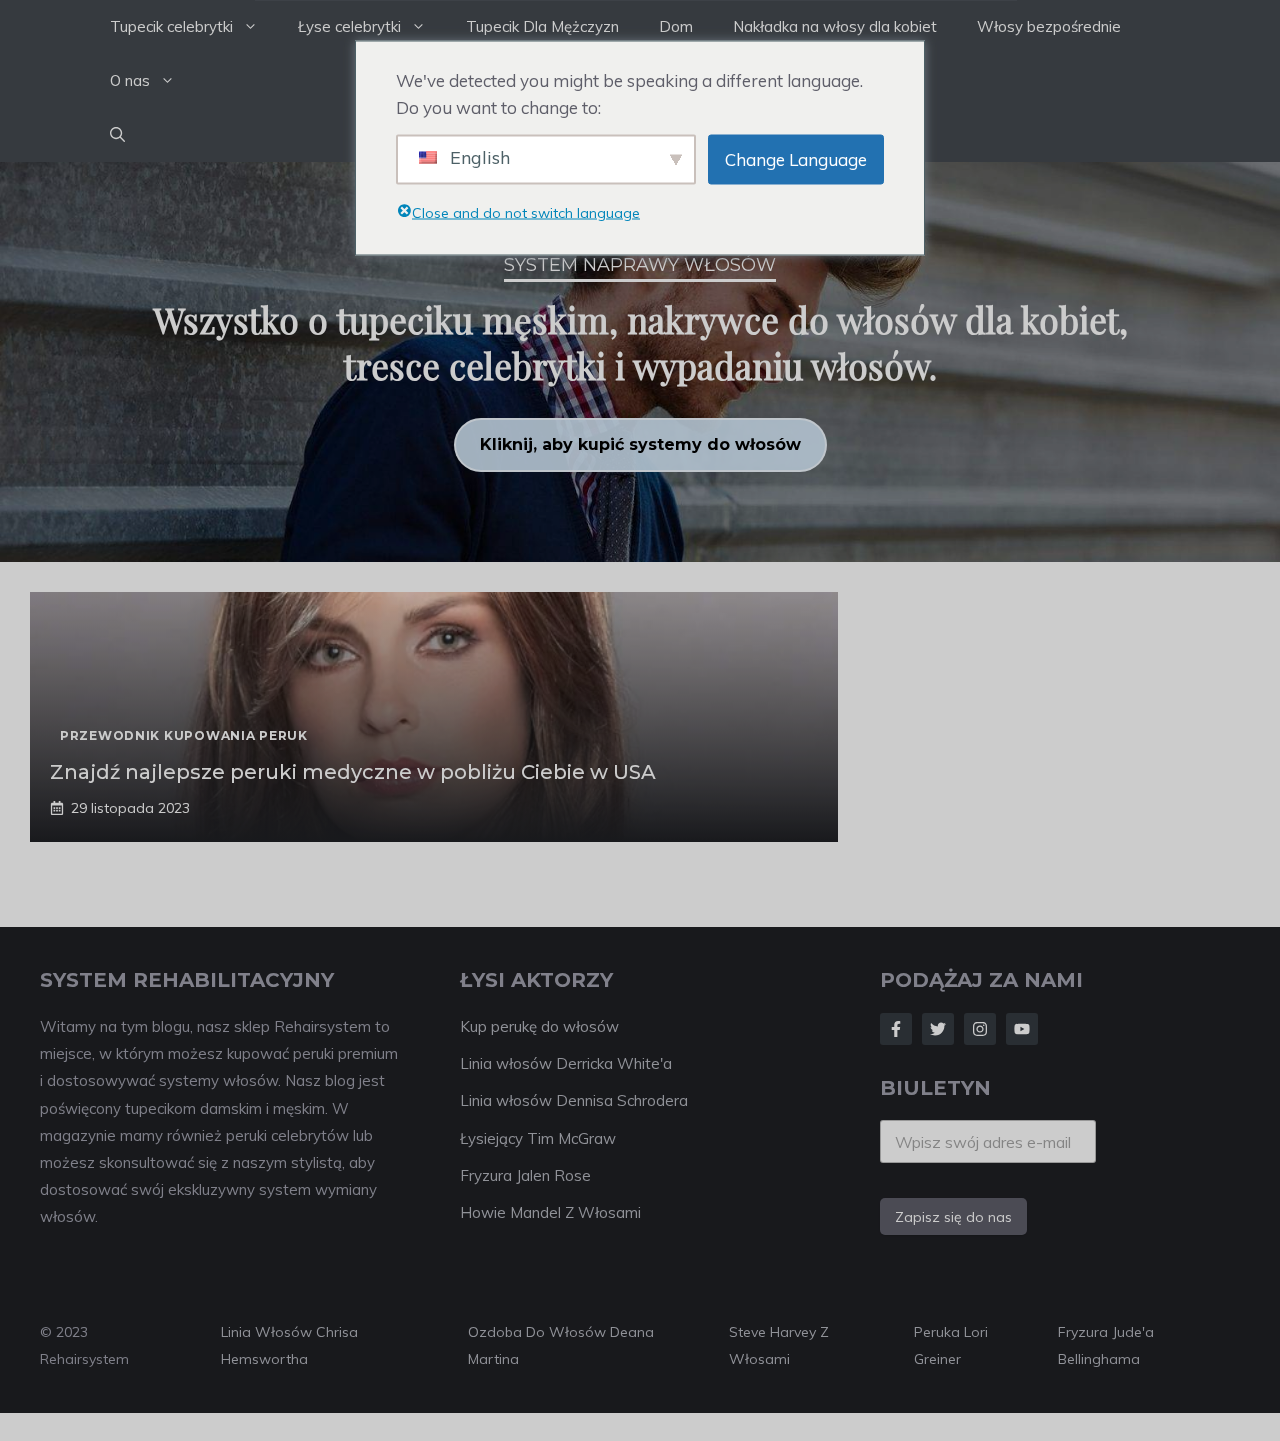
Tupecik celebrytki (171, 26)
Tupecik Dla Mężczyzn (542, 26)
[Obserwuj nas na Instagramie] (980, 1029)
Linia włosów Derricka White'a (566, 1063)
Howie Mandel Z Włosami (550, 1212)
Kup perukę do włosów (539, 1026)
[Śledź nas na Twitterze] (938, 1029)
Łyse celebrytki (349, 26)
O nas (130, 80)
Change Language (796, 159)
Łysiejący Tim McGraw (538, 1138)
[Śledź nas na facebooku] (896, 1029)
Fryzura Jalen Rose (525, 1175)
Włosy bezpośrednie (1049, 26)
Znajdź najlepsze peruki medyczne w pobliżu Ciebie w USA (353, 772)
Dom (676, 26)
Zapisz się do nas (953, 1217)
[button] (117, 135)
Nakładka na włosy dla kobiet (835, 26)
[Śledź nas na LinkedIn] (1022, 1029)
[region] (640, 362)
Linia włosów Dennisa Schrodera (574, 1100)
